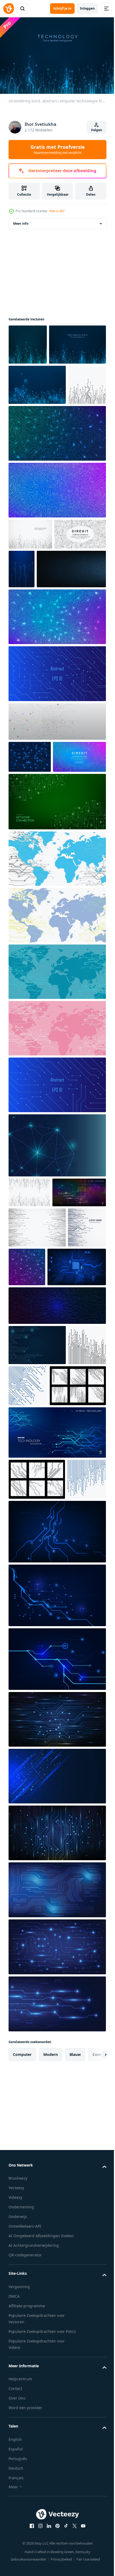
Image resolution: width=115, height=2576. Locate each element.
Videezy (15, 2498)
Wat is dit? (57, 211)
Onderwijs (18, 2517)
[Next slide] (94, 2355)
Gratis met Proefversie (58, 149)
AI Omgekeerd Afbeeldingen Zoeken (41, 2536)
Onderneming (21, 2508)
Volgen (97, 130)
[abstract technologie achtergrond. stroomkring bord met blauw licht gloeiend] (57, 2248)
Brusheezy (18, 2479)
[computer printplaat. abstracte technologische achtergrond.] (38, 1486)
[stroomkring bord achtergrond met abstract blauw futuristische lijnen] (57, 2191)
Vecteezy (16, 2488)
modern (51, 2355)
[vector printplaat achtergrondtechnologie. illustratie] (57, 1832)
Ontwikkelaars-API (25, 2527)
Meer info (21, 221)
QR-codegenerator (25, 2556)
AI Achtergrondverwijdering (34, 2546)
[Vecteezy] (9, 9)
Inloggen (87, 8)
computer (22, 2355)
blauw (75, 2355)
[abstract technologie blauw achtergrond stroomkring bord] (37, 1564)
